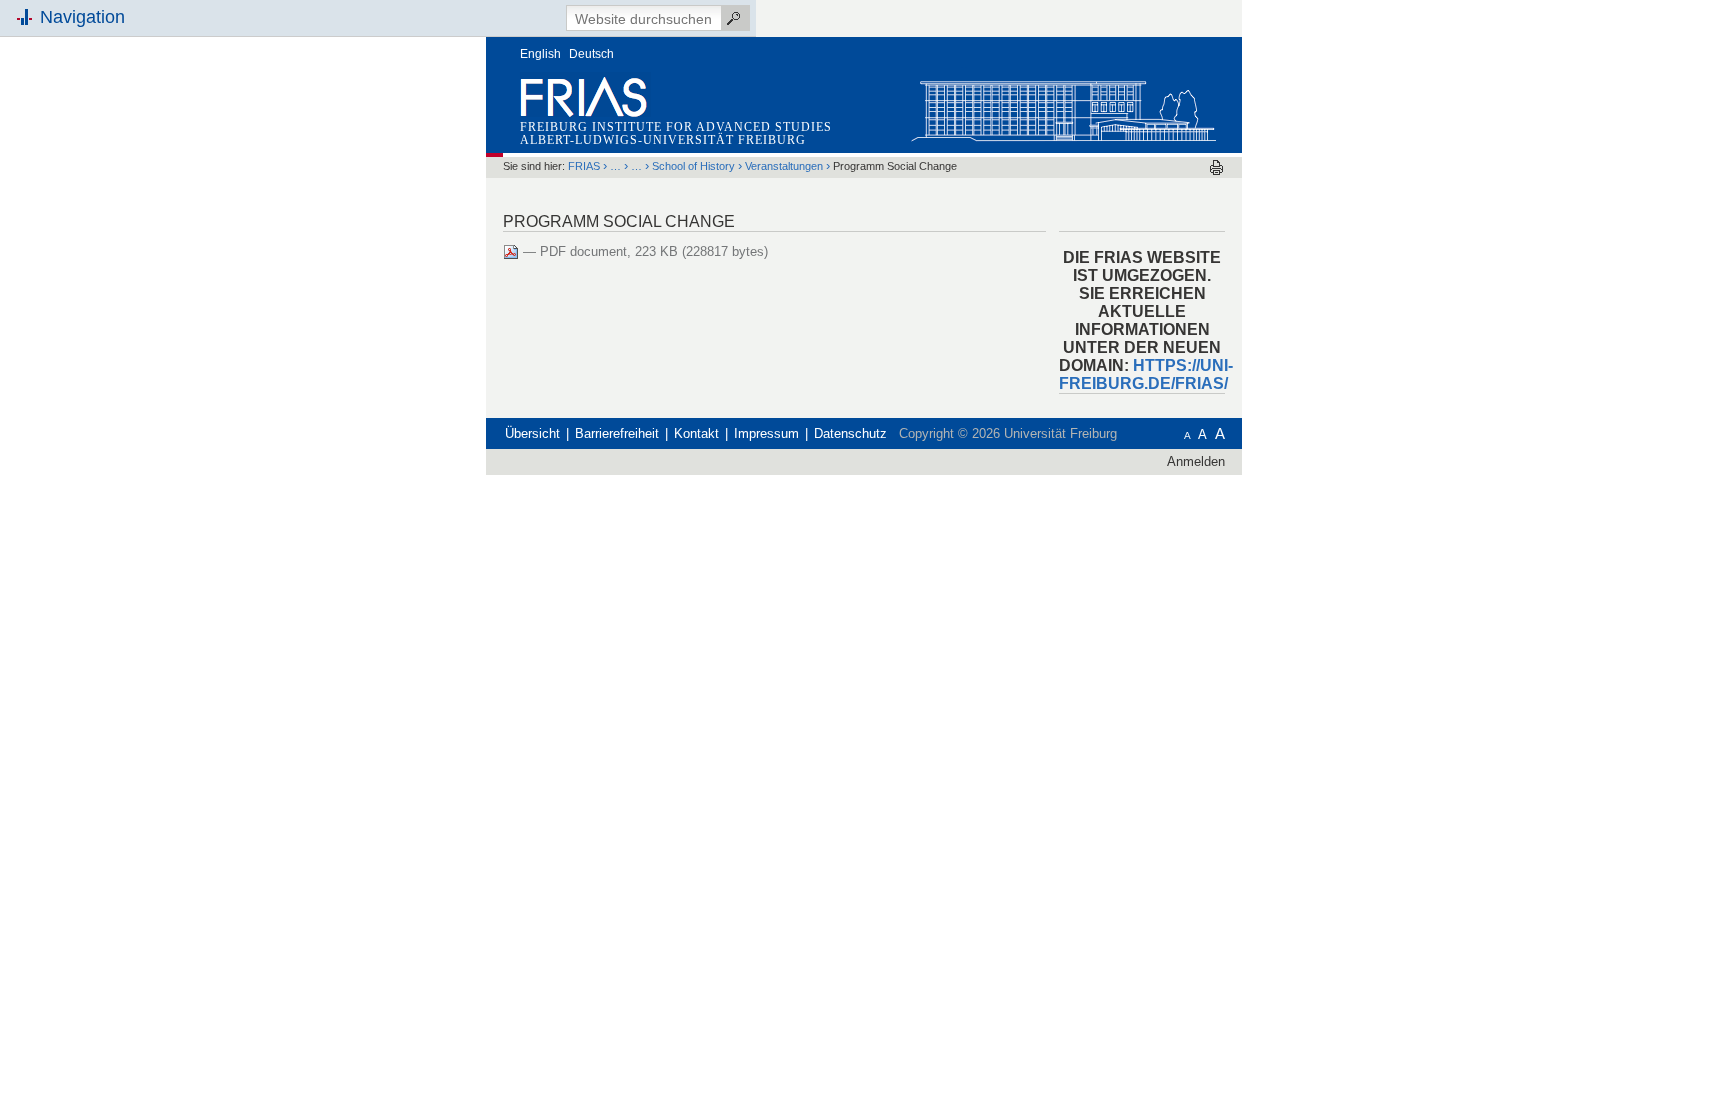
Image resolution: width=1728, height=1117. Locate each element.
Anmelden (1196, 461)
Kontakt (696, 433)
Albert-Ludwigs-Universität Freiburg (663, 140)
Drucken (1216, 167)
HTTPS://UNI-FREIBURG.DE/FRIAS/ (1146, 374)
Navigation (82, 17)
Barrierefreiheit (617, 433)
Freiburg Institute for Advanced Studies (676, 127)
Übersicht (532, 433)
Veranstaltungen (784, 166)
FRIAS (584, 166)
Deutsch (591, 54)
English (540, 54)
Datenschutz (850, 433)
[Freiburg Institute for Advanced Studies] (1063, 106)
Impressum (766, 433)
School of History (693, 166)
